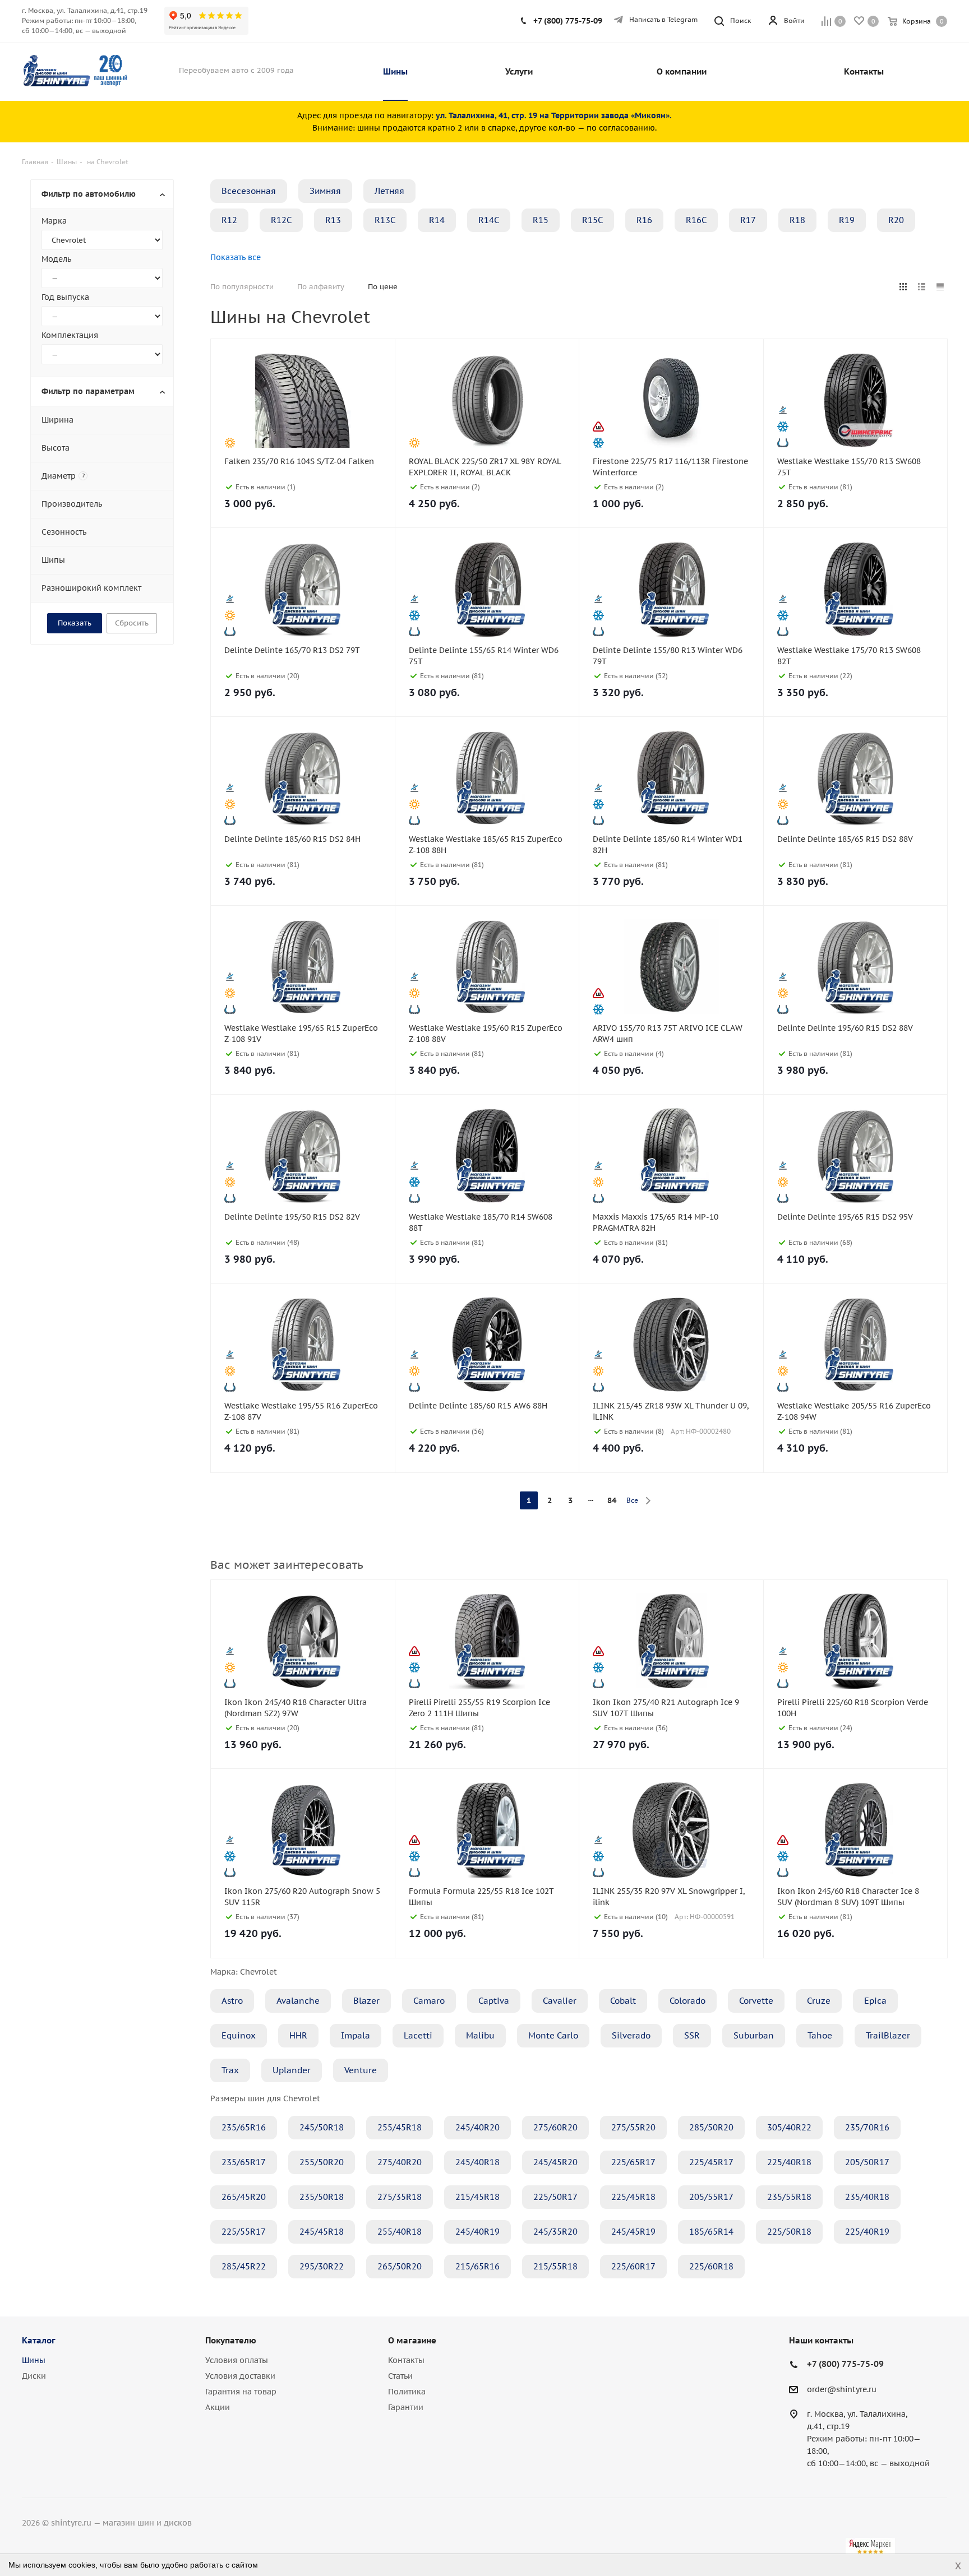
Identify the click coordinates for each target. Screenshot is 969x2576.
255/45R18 (400, 2127)
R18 (797, 220)
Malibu (480, 2035)
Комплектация (70, 335)
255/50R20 (322, 2162)
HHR (298, 2035)
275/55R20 (633, 2127)
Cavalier (560, 2001)
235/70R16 (867, 2127)
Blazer (366, 2001)
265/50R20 (400, 2266)
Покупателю (231, 2340)
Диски (34, 2376)
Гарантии (406, 2407)
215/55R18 (555, 2266)
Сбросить (132, 623)
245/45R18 (322, 2232)
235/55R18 (789, 2197)
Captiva (494, 2001)
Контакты (406, 2360)
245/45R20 (555, 2162)
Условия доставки (240, 2376)
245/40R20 (477, 2127)
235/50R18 (322, 2197)
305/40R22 (789, 2127)
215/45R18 (477, 2197)
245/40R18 (477, 2162)
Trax (230, 2070)
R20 (896, 220)
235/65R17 (244, 2162)
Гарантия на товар (241, 2392)
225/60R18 (711, 2266)
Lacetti (418, 2035)
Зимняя (325, 191)
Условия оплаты (237, 2360)
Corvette (756, 2001)
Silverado (631, 2035)
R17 (748, 220)
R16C (696, 220)
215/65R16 (477, 2266)
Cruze (819, 2001)
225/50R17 (555, 2197)
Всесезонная (249, 191)
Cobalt (623, 2001)
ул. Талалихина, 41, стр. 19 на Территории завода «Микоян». (554, 115)
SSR (692, 2035)
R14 (437, 220)
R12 (229, 220)
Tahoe (820, 2035)
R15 (541, 220)
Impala (356, 2035)
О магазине (412, 2340)
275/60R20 (555, 2127)
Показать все (236, 257)
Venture (361, 2070)
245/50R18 (322, 2127)
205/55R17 (711, 2197)
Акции (218, 2407)
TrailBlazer (888, 2035)
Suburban (754, 2035)
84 (612, 1500)
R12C (281, 220)
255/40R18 (400, 2232)
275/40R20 (400, 2162)
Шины (34, 2360)
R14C (489, 220)
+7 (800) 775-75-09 (568, 21)
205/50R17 (867, 2162)
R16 (644, 220)
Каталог (39, 2340)
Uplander (292, 2070)
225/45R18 (633, 2197)
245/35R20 (555, 2232)
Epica (875, 2001)
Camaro (429, 2001)
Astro (232, 2001)
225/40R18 (789, 2162)
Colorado (687, 2001)
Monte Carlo (553, 2035)
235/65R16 (244, 2127)
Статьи (400, 2376)
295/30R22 (322, 2266)
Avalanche (298, 2001)
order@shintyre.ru (842, 2389)
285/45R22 (244, 2266)
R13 (333, 220)
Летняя (389, 191)
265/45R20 (244, 2197)
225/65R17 (633, 2162)
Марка (54, 221)
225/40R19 (867, 2232)
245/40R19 (477, 2232)
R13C (385, 220)
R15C (592, 220)
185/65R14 (711, 2232)
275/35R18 (400, 2197)
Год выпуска (65, 297)
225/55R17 (244, 2232)
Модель (56, 259)
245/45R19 (633, 2232)
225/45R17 (711, 2162)
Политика (407, 2392)
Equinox (239, 2035)
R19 (847, 220)
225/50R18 (789, 2232)
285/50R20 (711, 2127)
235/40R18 (867, 2197)
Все (632, 1500)
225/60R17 (633, 2266)
